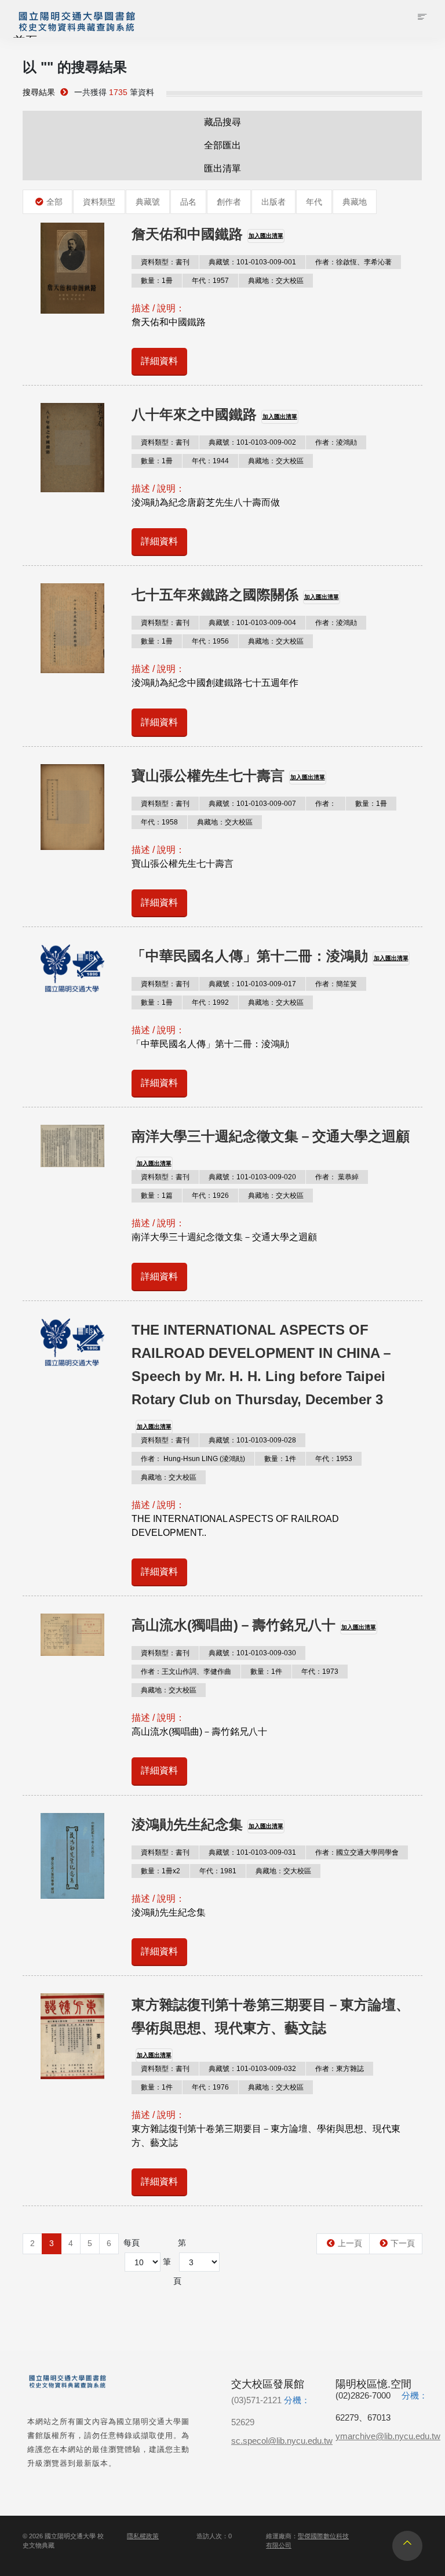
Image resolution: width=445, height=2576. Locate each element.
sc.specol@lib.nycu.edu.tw (282, 2441)
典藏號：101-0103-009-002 (252, 442)
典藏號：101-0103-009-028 (252, 1440)
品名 (188, 202)
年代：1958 (159, 822)
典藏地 (355, 202)
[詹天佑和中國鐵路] (72, 268)
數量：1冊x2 (161, 1871)
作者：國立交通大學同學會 (357, 1852)
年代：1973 (320, 1672)
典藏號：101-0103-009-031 (252, 1852)
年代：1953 (334, 1459)
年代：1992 (210, 1002)
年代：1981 (218, 1871)
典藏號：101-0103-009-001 (252, 262)
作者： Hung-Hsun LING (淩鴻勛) (193, 1459)
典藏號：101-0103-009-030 (252, 1653)
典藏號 (148, 202)
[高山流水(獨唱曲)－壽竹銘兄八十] (72, 1635)
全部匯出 (222, 145)
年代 (314, 202)
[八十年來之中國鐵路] (72, 448)
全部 (54, 202)
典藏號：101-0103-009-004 (252, 623)
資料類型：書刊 (165, 262)
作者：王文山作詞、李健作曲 (186, 1672)
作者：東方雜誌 (340, 2069)
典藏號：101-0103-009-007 (252, 804)
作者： (326, 804)
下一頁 (403, 2243)
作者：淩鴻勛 (336, 442)
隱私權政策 (143, 2536)
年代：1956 (210, 641)
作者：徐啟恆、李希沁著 (353, 262)
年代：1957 (210, 281)
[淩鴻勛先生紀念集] (72, 1856)
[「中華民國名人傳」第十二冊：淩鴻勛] (72, 968)
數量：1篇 (157, 1196)
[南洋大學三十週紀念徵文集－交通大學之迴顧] (72, 1146)
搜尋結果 (39, 92)
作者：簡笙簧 (336, 984)
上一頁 (350, 2243)
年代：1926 (210, 1196)
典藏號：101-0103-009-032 (252, 2069)
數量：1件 (280, 1459)
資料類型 (99, 202)
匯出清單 (222, 168)
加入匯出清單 (266, 236)
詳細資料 (159, 361)
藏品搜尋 (222, 122)
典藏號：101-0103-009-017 (252, 984)
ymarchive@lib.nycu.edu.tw (388, 2436)
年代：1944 (210, 461)
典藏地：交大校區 (276, 281)
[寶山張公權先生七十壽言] (72, 807)
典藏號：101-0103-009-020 (252, 1177)
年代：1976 (210, 2087)
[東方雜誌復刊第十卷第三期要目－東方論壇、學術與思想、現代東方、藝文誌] (72, 2036)
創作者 (229, 202)
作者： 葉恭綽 (337, 1177)
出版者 (273, 202)
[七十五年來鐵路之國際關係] (72, 628)
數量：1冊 (157, 281)
